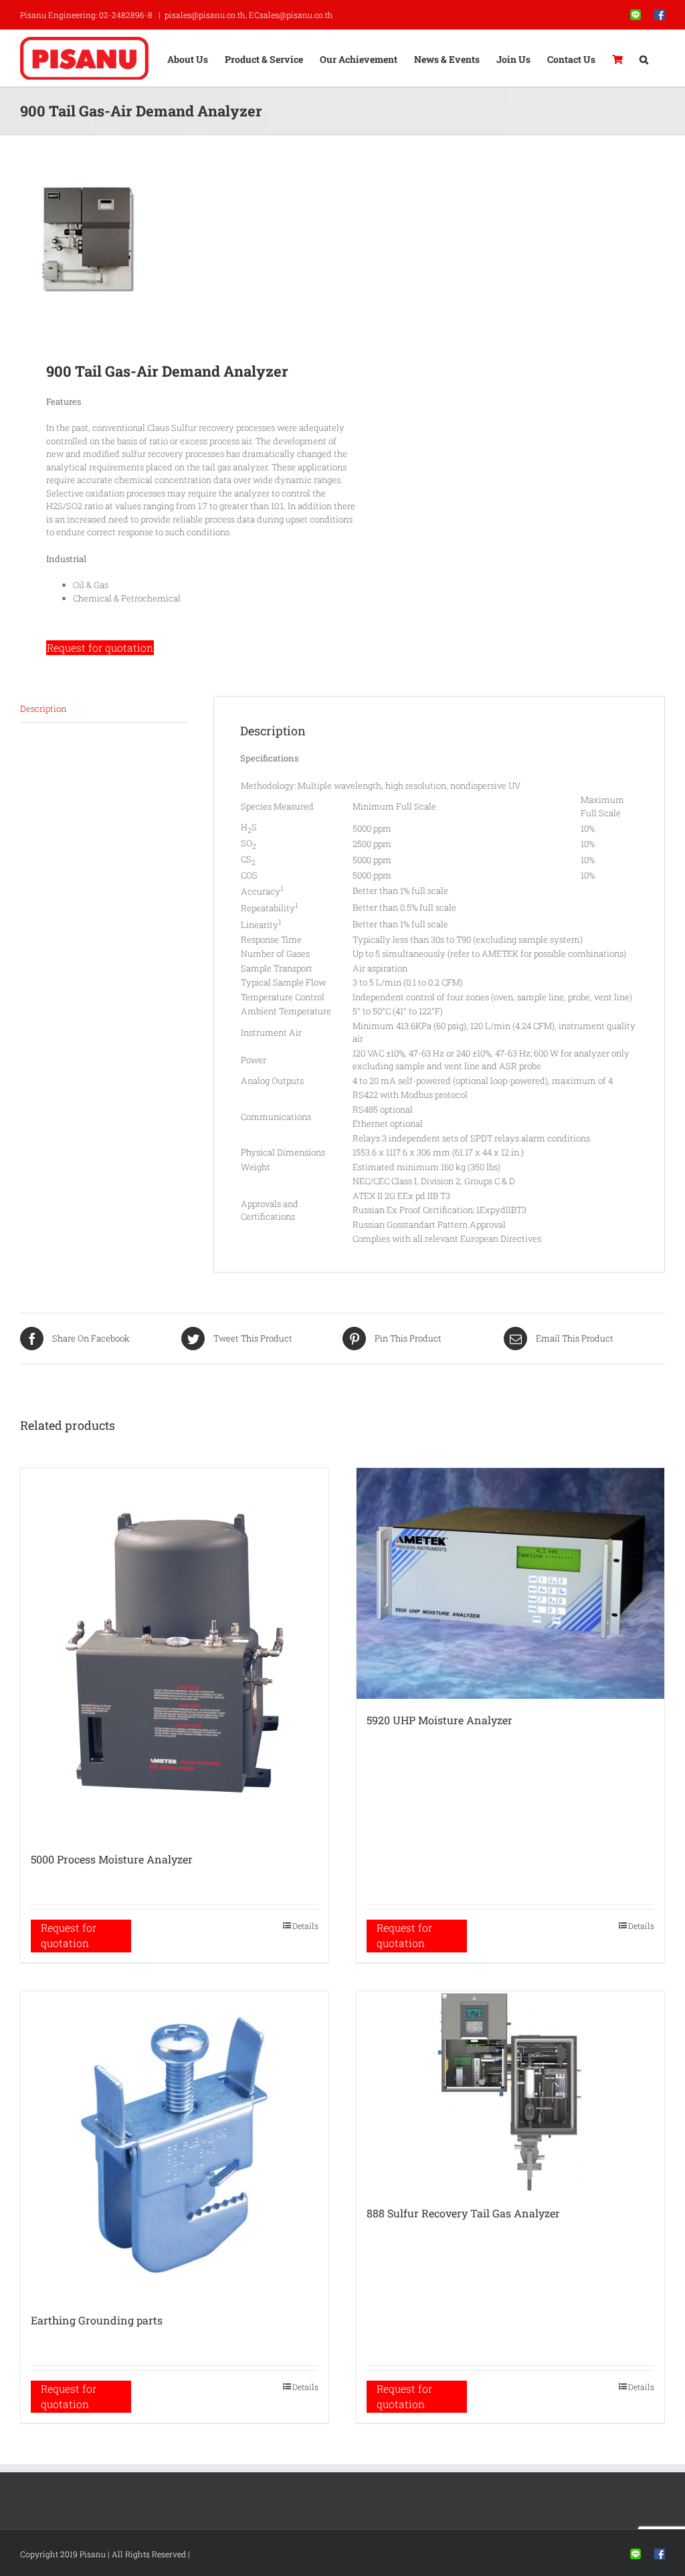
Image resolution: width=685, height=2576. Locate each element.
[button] (644, 58)
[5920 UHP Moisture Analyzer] (510, 1583)
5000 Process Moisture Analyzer (112, 1859)
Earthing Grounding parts (97, 2320)
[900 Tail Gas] (175, 239)
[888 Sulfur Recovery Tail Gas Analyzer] (510, 2092)
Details (305, 1926)
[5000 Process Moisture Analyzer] (175, 1653)
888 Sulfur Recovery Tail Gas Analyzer (463, 2213)
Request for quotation (100, 648)
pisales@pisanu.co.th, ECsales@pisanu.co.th (249, 15)
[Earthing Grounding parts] (175, 2145)
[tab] (104, 710)
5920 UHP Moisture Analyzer (439, 1720)
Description (43, 709)
